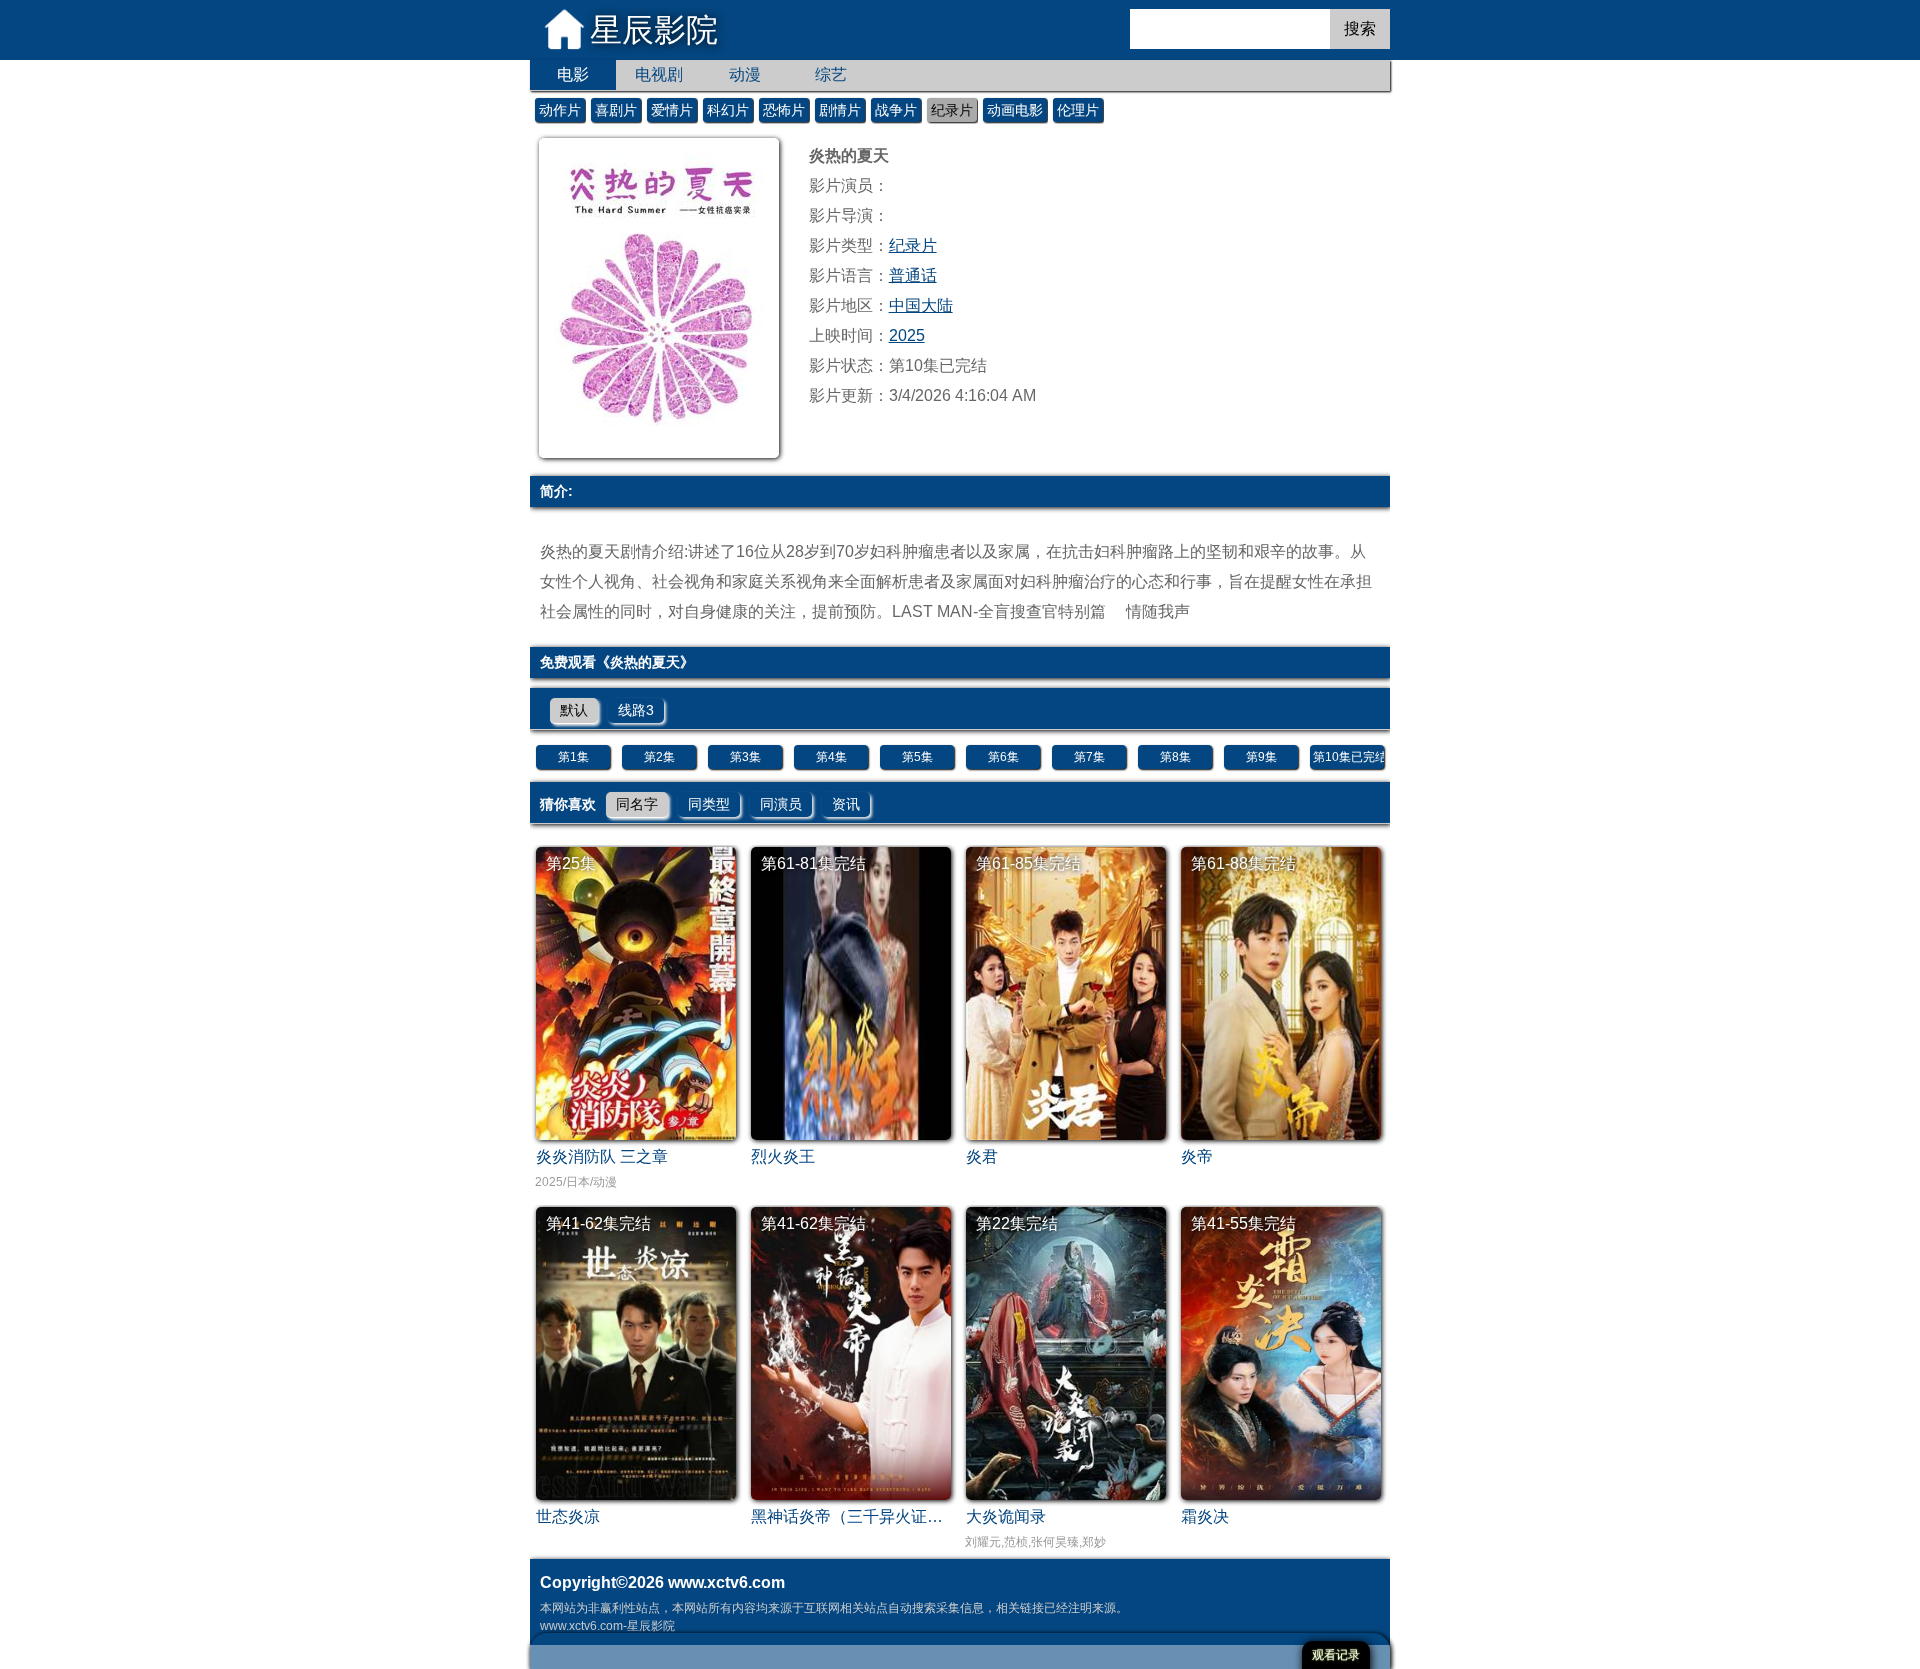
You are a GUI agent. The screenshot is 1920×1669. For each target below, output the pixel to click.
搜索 (1360, 28)
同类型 (709, 804)
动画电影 (1015, 110)
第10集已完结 (1348, 757)
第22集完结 (1017, 1223)
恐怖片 (784, 110)
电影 (573, 74)
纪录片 (952, 110)
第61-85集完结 (1028, 863)
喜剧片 (616, 110)
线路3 (636, 710)
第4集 (831, 757)
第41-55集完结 (1243, 1223)
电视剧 (659, 74)
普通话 (913, 275)
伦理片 (1078, 110)
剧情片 (840, 110)
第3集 (745, 757)
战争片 (896, 110)
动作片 (560, 110)
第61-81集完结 (813, 863)
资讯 (846, 804)
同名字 (637, 804)
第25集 (571, 863)
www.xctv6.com (726, 1582)
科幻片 (728, 110)
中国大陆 (921, 305)
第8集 (1175, 757)
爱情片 (672, 110)
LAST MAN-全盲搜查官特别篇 (999, 611)
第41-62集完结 (598, 1223)
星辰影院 (654, 30)
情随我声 (1158, 611)
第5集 (917, 757)
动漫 (745, 74)
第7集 (1089, 757)
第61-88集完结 (1243, 863)
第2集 (659, 757)
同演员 (781, 804)
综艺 (831, 74)
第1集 (573, 757)
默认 (574, 710)
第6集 (1003, 757)
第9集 (1261, 757)
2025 (907, 335)
